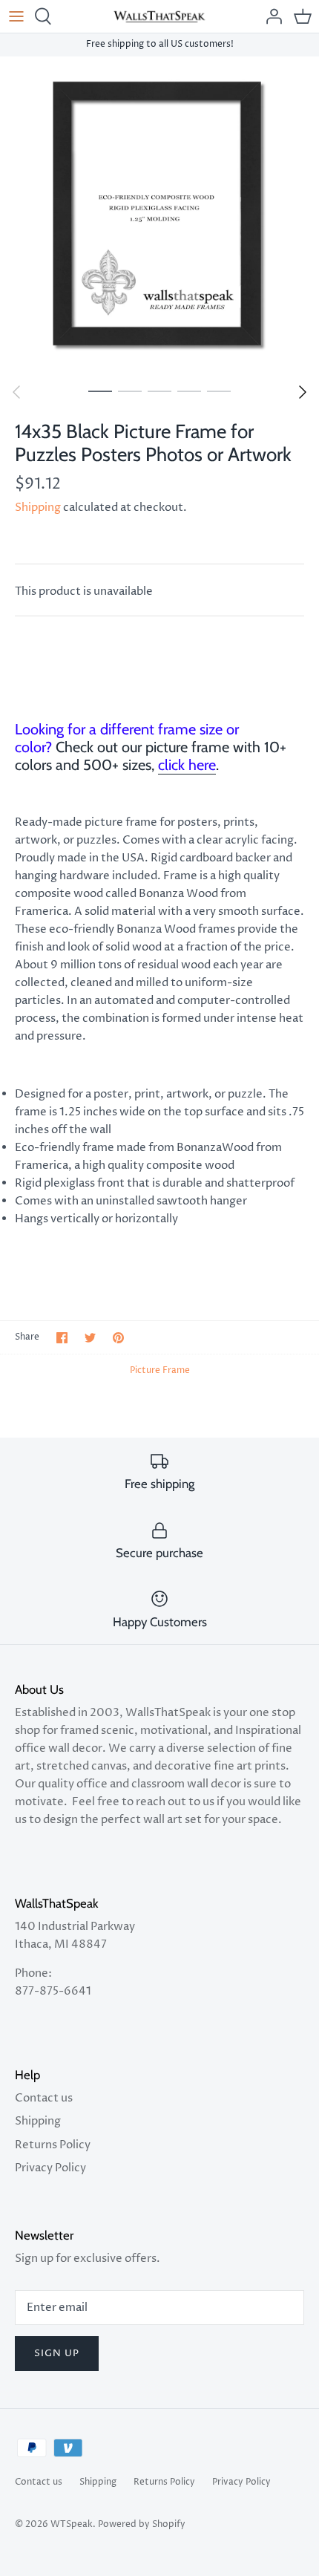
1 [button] (100, 391)
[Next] (303, 392)
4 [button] (189, 391)
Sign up (57, 2353)
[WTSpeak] (160, 16)
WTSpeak (72, 2524)
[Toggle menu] (16, 16)
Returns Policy (53, 2145)
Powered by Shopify (142, 2524)
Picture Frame (160, 1370)
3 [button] (159, 391)
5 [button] (219, 391)
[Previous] (16, 392)
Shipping (38, 508)
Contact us (44, 2098)
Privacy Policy (50, 2168)
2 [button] (130, 391)
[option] (159, 216)
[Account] (270, 16)
